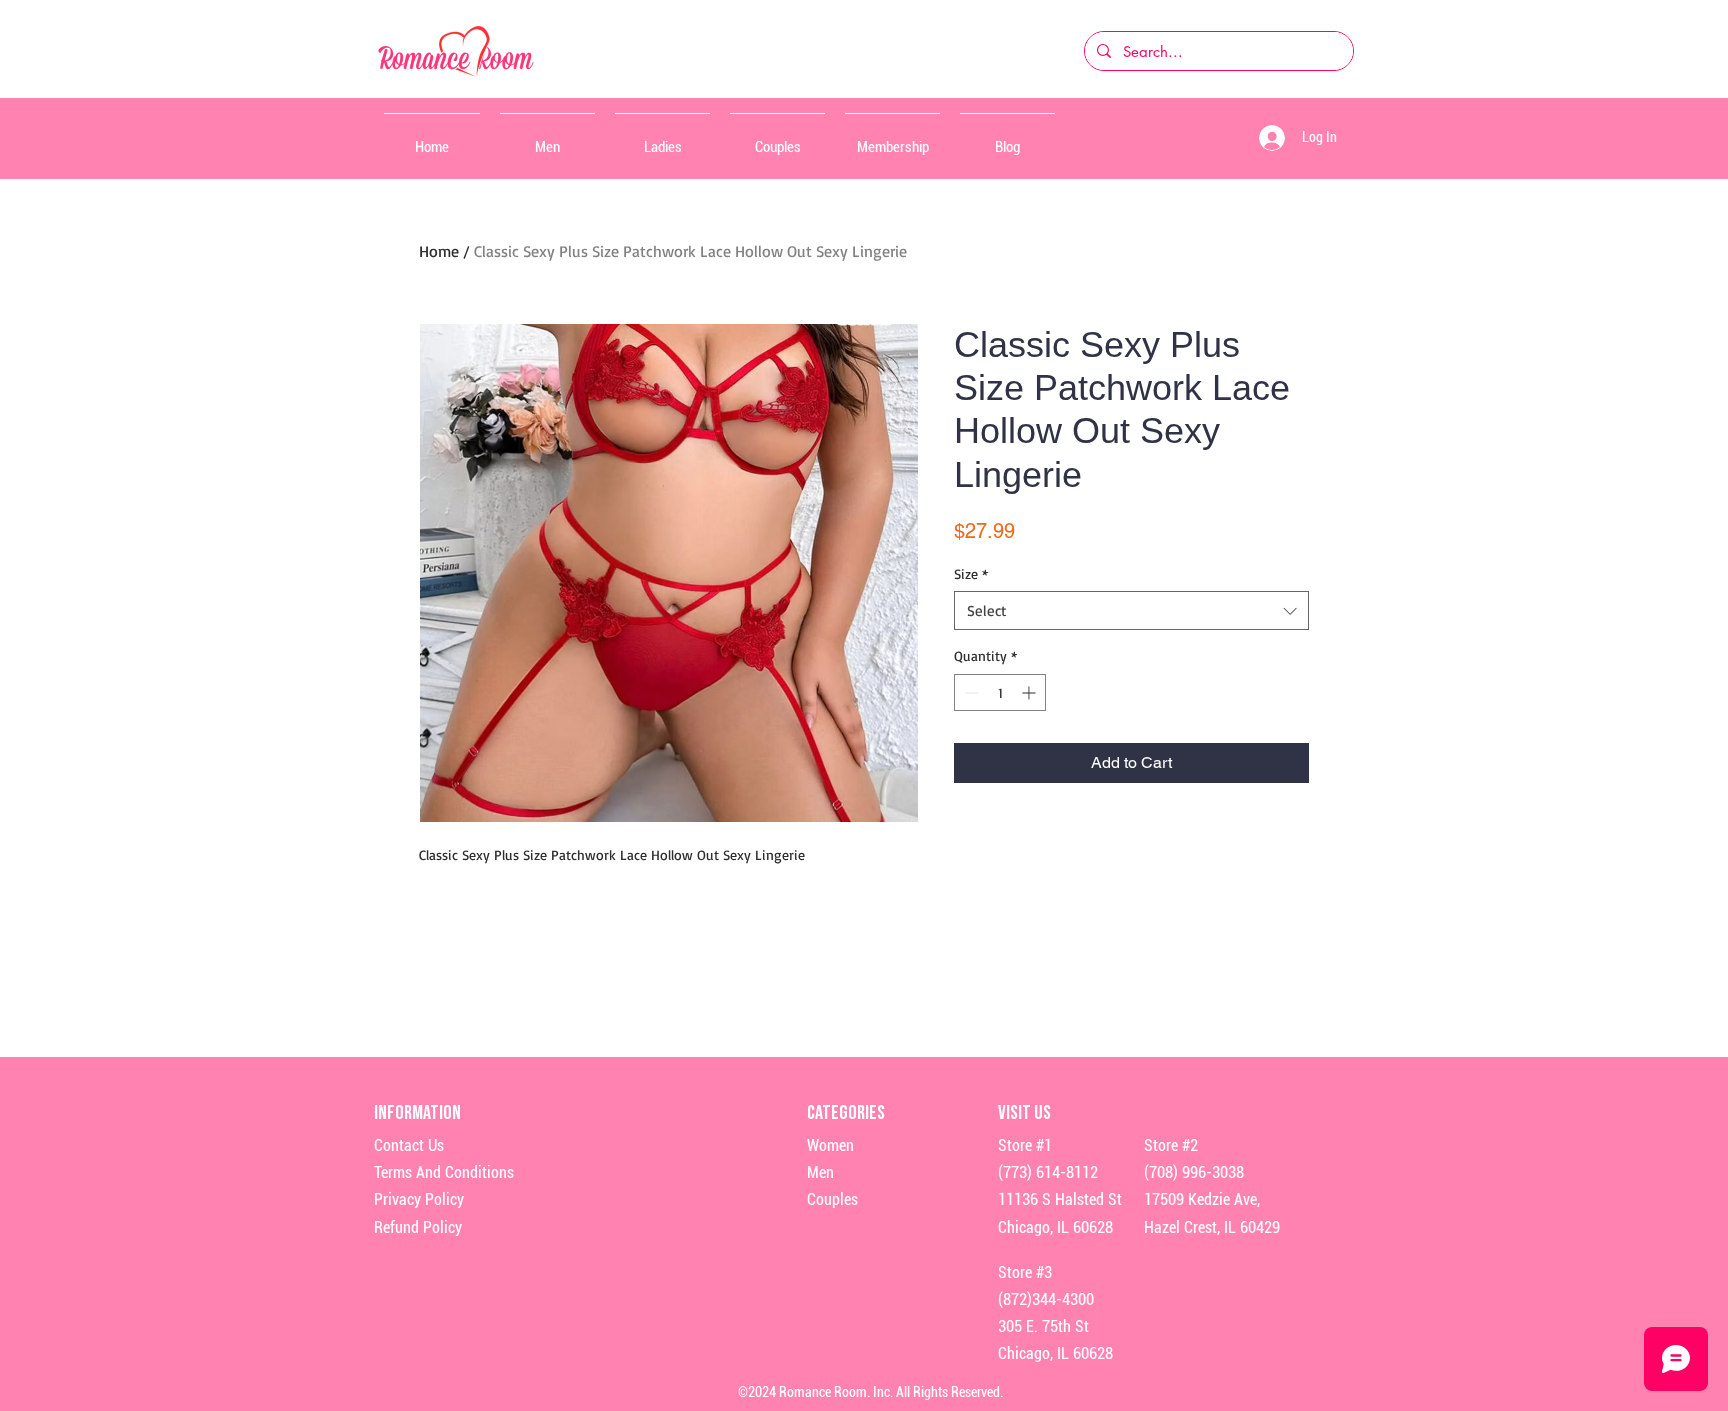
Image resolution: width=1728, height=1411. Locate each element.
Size (971, 573)
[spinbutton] (1000, 692)
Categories (846, 1113)
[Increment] (1030, 692)
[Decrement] (969, 692)
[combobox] (1131, 610)
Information (419, 1113)
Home (439, 251)
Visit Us (1024, 1113)
